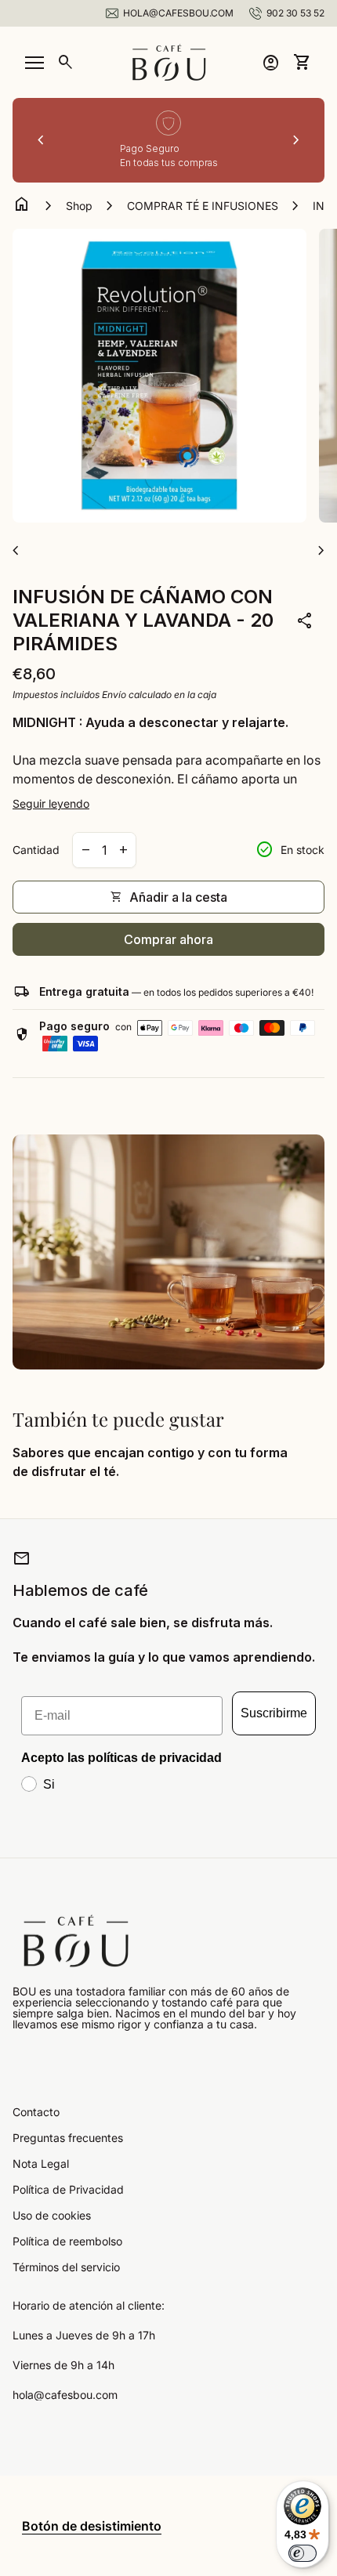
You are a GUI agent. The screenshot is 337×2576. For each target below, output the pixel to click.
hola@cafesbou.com (65, 2395)
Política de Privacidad (68, 2189)
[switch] (303, 2553)
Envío (114, 695)
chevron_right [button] (296, 140)
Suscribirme (274, 1713)
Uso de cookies (52, 2215)
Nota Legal (41, 2164)
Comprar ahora (168, 939)
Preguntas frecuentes (68, 2138)
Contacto (36, 2112)
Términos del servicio (66, 2267)
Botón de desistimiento (92, 2526)
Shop (79, 206)
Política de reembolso (67, 2241)
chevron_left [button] (41, 140)
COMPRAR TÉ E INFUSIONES (203, 206)
